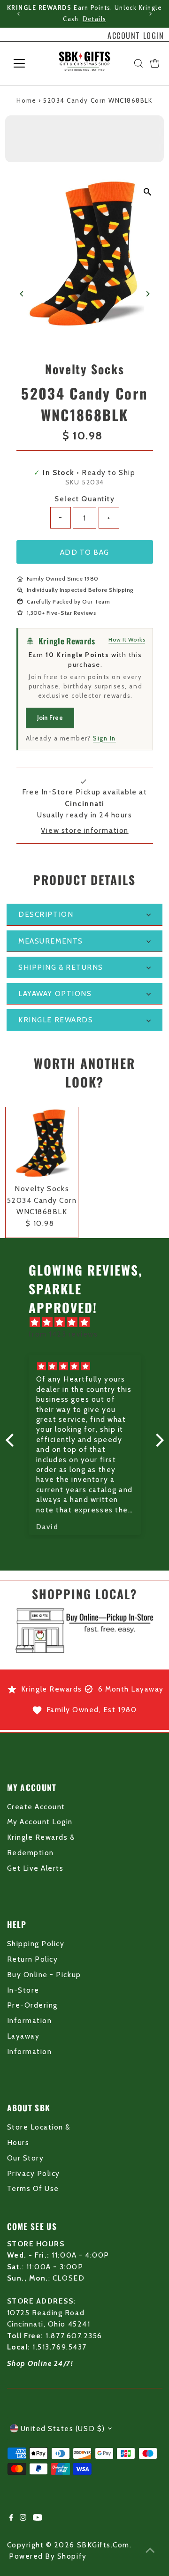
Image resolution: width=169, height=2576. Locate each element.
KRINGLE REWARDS (56, 1020)
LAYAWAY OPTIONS (55, 993)
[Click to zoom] (147, 192)
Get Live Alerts (35, 1868)
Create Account (36, 1807)
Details (94, 19)
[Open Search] (138, 63)
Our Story (26, 2158)
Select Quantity (84, 499)
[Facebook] (11, 2518)
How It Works (127, 639)
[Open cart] (155, 63)
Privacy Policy (34, 2173)
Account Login (136, 36)
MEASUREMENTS (50, 941)
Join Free (50, 718)
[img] (89, 1322)
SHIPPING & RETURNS (61, 967)
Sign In (104, 738)
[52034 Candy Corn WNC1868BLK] (42, 1144)
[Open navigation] (25, 63)
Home (26, 100)
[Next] (150, 14)
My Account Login (40, 1822)
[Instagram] (23, 2518)
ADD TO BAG (85, 552)
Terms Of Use (33, 2188)
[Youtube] (38, 2518)
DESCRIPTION (46, 914)
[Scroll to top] (150, 2550)
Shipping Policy (36, 1944)
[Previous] (19, 14)
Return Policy (33, 1959)
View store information (85, 830)
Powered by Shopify (48, 2556)
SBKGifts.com (103, 2545)
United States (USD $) (63, 2429)
